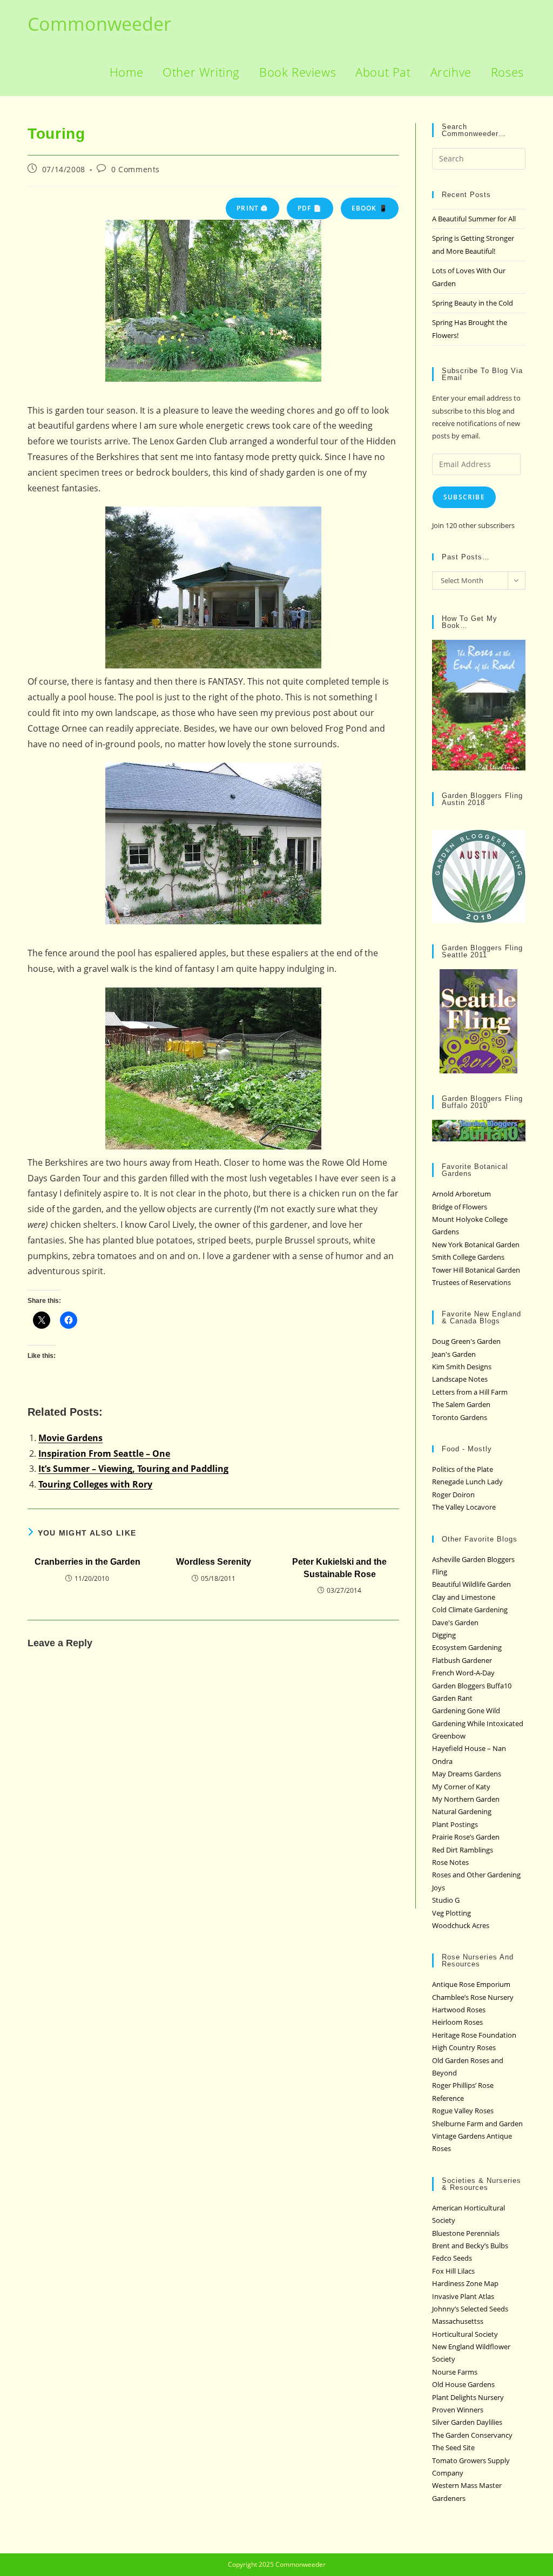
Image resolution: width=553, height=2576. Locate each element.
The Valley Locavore (464, 1507)
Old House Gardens (463, 2384)
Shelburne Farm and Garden (477, 2124)
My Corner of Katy (461, 1787)
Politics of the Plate (463, 1469)
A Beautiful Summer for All (474, 219)
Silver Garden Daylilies (467, 2422)
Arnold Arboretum (461, 1194)
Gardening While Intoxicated (478, 1723)
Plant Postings (455, 1824)
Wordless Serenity (214, 1562)
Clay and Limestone (464, 1597)
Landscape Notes (460, 1379)
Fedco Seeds (452, 2258)
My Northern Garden (466, 1799)
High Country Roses (464, 2047)
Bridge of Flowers (460, 1207)
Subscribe (464, 497)
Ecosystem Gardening (467, 1647)
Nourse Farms (455, 2372)
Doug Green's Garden (466, 1341)
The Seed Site (453, 2447)
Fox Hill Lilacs (453, 2271)
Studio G (446, 1900)
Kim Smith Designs (462, 1367)
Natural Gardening (462, 1811)
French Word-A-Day (463, 1673)
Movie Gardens (70, 1438)
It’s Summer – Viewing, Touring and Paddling (133, 1469)
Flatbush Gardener (462, 1660)
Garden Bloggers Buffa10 (472, 1686)
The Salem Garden (461, 1404)
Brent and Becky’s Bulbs (470, 2246)
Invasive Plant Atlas (463, 2296)
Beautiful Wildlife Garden (471, 1584)
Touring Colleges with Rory (95, 1484)
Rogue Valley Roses (463, 2111)
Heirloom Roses (457, 2022)
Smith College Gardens (468, 1257)
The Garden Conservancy (472, 2435)
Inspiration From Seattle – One (104, 1453)
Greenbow (449, 1736)
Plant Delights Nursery (468, 2397)
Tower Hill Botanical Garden (476, 1270)
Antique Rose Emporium (471, 1984)
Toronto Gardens (460, 1417)
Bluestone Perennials (466, 2233)
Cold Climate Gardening (470, 1610)
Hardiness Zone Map (465, 2283)
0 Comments (136, 169)
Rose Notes (450, 1862)
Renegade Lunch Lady (467, 1482)
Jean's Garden (454, 1354)
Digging (444, 1635)
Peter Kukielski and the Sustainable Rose (339, 1568)
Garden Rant (452, 1698)
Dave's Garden (455, 1622)
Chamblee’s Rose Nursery (473, 1997)
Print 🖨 (252, 208)
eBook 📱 (370, 208)
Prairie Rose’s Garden (466, 1837)
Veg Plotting (451, 1913)
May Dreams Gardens (467, 1774)
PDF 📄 (310, 208)
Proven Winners (458, 2410)
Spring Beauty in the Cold (473, 303)
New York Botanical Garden (476, 1245)
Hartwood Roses (459, 2010)
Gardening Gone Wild (466, 1710)
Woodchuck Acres (461, 1925)
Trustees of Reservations (471, 1282)
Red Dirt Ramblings (463, 1850)
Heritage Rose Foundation (474, 2035)
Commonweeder (99, 24)
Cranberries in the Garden (87, 1562)
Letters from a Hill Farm (470, 1392)
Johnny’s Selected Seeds (470, 2309)
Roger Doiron (453, 1495)
